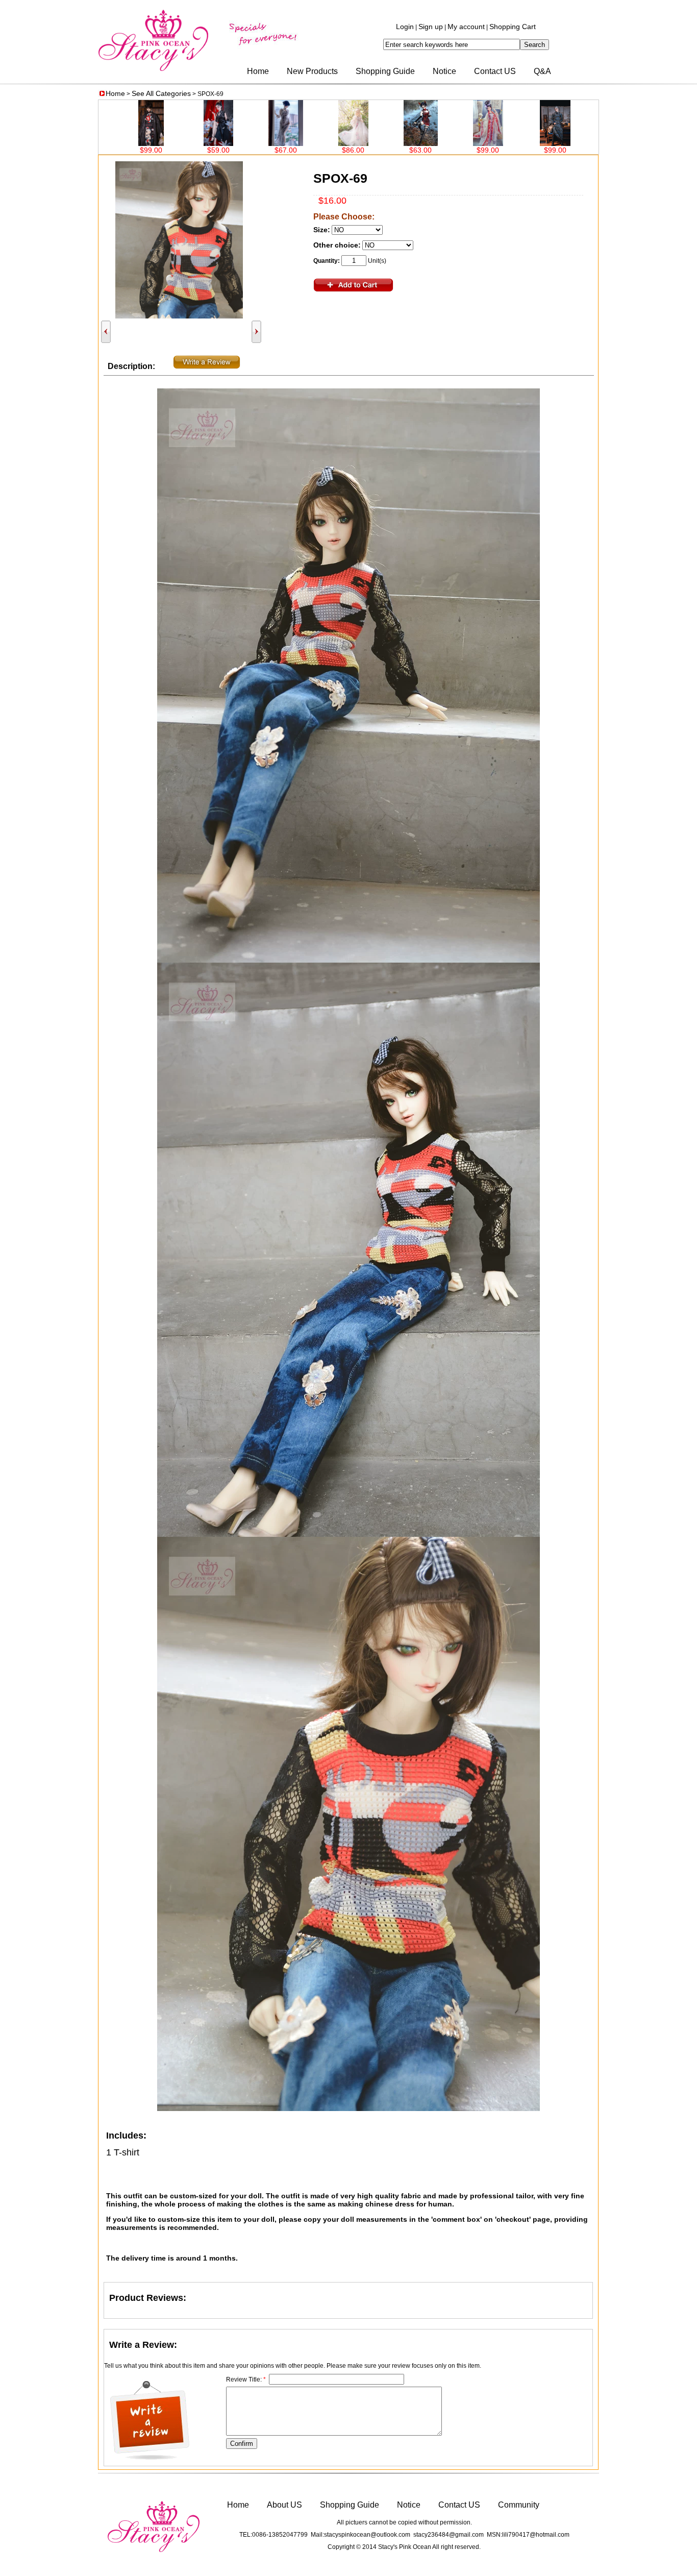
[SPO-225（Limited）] (598, 143)
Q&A (542, 71)
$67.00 (193, 150)
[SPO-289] (328, 143)
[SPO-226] (530, 143)
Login (405, 27)
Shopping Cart (513, 27)
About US (284, 2505)
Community (519, 2505)
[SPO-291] (193, 143)
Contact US (495, 71)
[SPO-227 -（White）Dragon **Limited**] (463, 143)
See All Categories (161, 93)
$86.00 (261, 150)
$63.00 (328, 150)
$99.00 (395, 150)
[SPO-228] (396, 143)
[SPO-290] (261, 143)
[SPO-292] (126, 143)
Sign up (431, 27)
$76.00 (598, 150)
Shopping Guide (385, 71)
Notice (444, 71)
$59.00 (126, 150)
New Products (312, 71)
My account (466, 27)
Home (258, 71)
